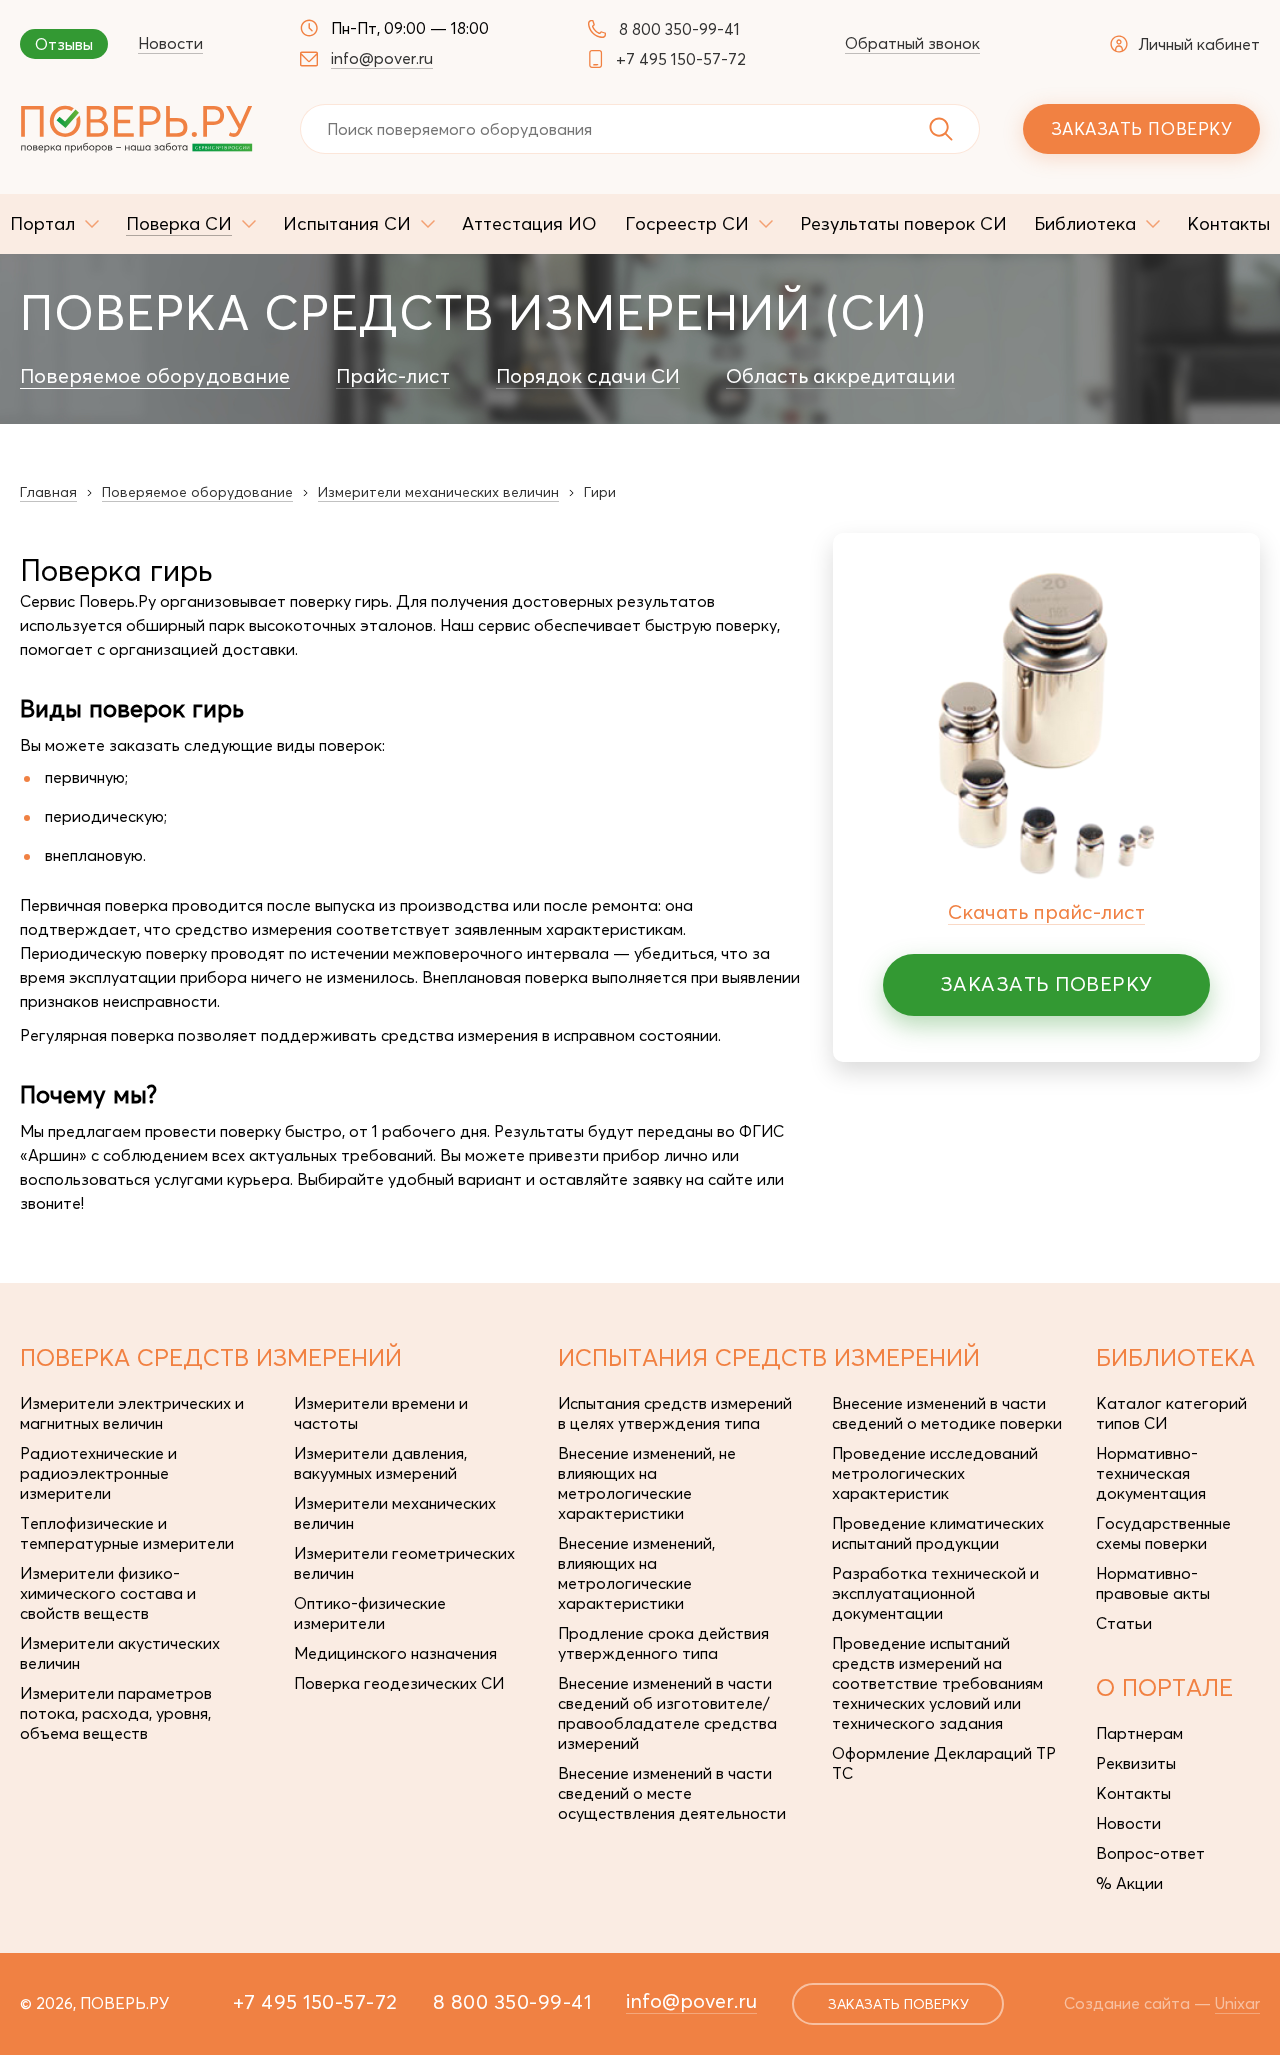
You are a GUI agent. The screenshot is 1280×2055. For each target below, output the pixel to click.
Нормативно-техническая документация (1151, 1473)
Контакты (1133, 1793)
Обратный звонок (912, 43)
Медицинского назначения (395, 1653)
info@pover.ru (382, 58)
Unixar (1237, 2003)
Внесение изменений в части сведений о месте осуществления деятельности (672, 1793)
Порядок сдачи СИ (588, 376)
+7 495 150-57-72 (681, 59)
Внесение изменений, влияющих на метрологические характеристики (636, 1573)
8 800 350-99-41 (679, 29)
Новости (170, 43)
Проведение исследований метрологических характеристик (935, 1473)
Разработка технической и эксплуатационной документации (935, 1593)
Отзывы (64, 44)
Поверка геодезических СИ (399, 1683)
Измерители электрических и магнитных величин (132, 1413)
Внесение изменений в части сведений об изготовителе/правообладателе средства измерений (667, 1713)
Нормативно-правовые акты (1153, 1583)
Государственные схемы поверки (1163, 1533)
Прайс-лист (393, 376)
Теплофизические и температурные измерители (127, 1533)
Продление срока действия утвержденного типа (663, 1643)
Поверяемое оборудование (155, 376)
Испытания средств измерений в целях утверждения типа (675, 1413)
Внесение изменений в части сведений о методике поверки (947, 1413)
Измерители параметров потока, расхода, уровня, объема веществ (116, 1713)
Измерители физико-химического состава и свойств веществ (108, 1593)
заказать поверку (898, 2004)
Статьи (1124, 1623)
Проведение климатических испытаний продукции (938, 1533)
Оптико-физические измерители (370, 1613)
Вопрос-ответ (1150, 1853)
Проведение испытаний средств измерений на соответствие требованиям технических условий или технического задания (937, 1683)
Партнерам (1139, 1733)
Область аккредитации (840, 376)
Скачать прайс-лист (1046, 911)
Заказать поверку (1141, 128)
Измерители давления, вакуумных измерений (380, 1463)
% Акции (1129, 1883)
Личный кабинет (1199, 44)
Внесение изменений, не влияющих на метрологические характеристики (647, 1483)
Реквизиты (1136, 1763)
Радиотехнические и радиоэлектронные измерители (98, 1473)
